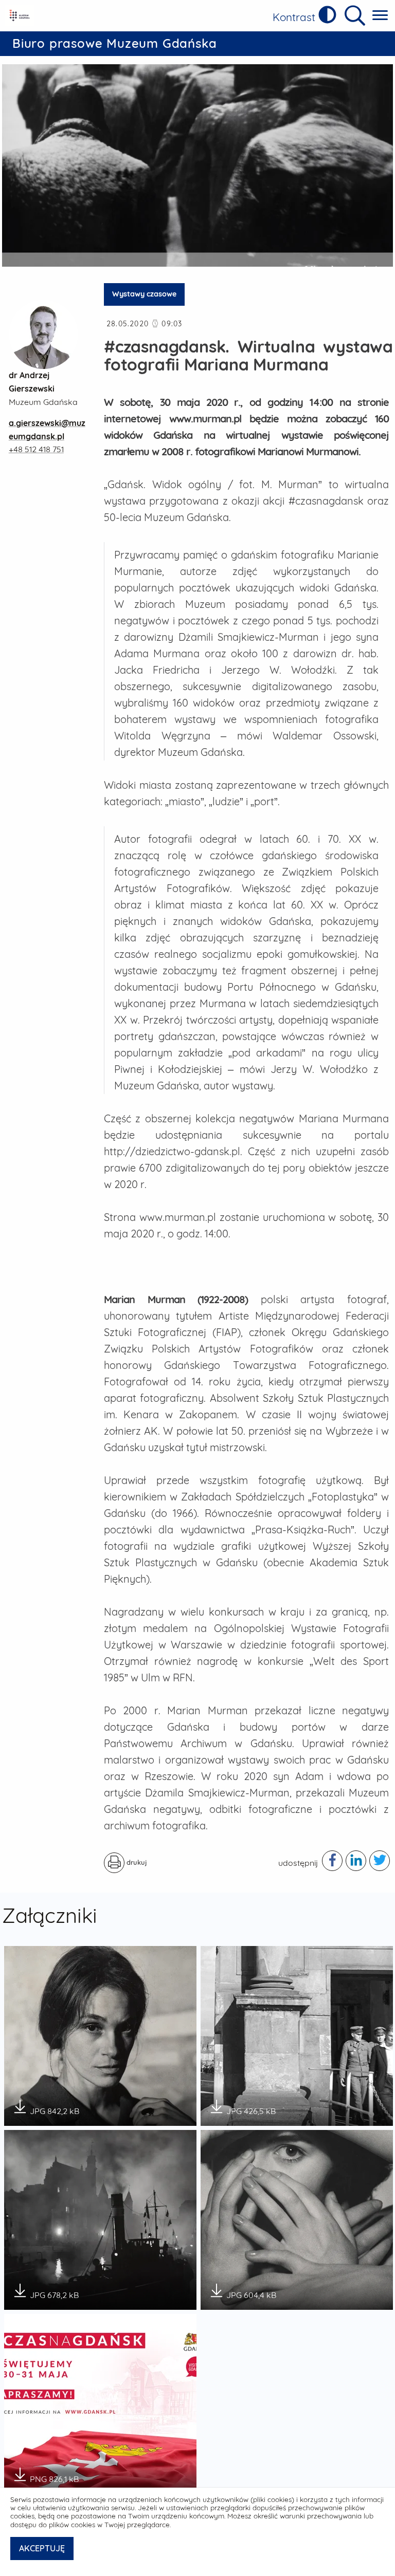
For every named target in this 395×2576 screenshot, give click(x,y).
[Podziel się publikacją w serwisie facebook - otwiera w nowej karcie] (332, 1861)
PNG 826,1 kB (54, 2476)
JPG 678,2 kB (54, 2292)
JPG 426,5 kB (251, 2108)
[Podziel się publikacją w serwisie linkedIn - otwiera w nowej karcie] (356, 1861)
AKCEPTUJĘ (42, 2548)
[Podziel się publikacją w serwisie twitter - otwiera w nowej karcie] (380, 1861)
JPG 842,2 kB (55, 2108)
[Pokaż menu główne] (380, 16)
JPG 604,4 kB (251, 2292)
